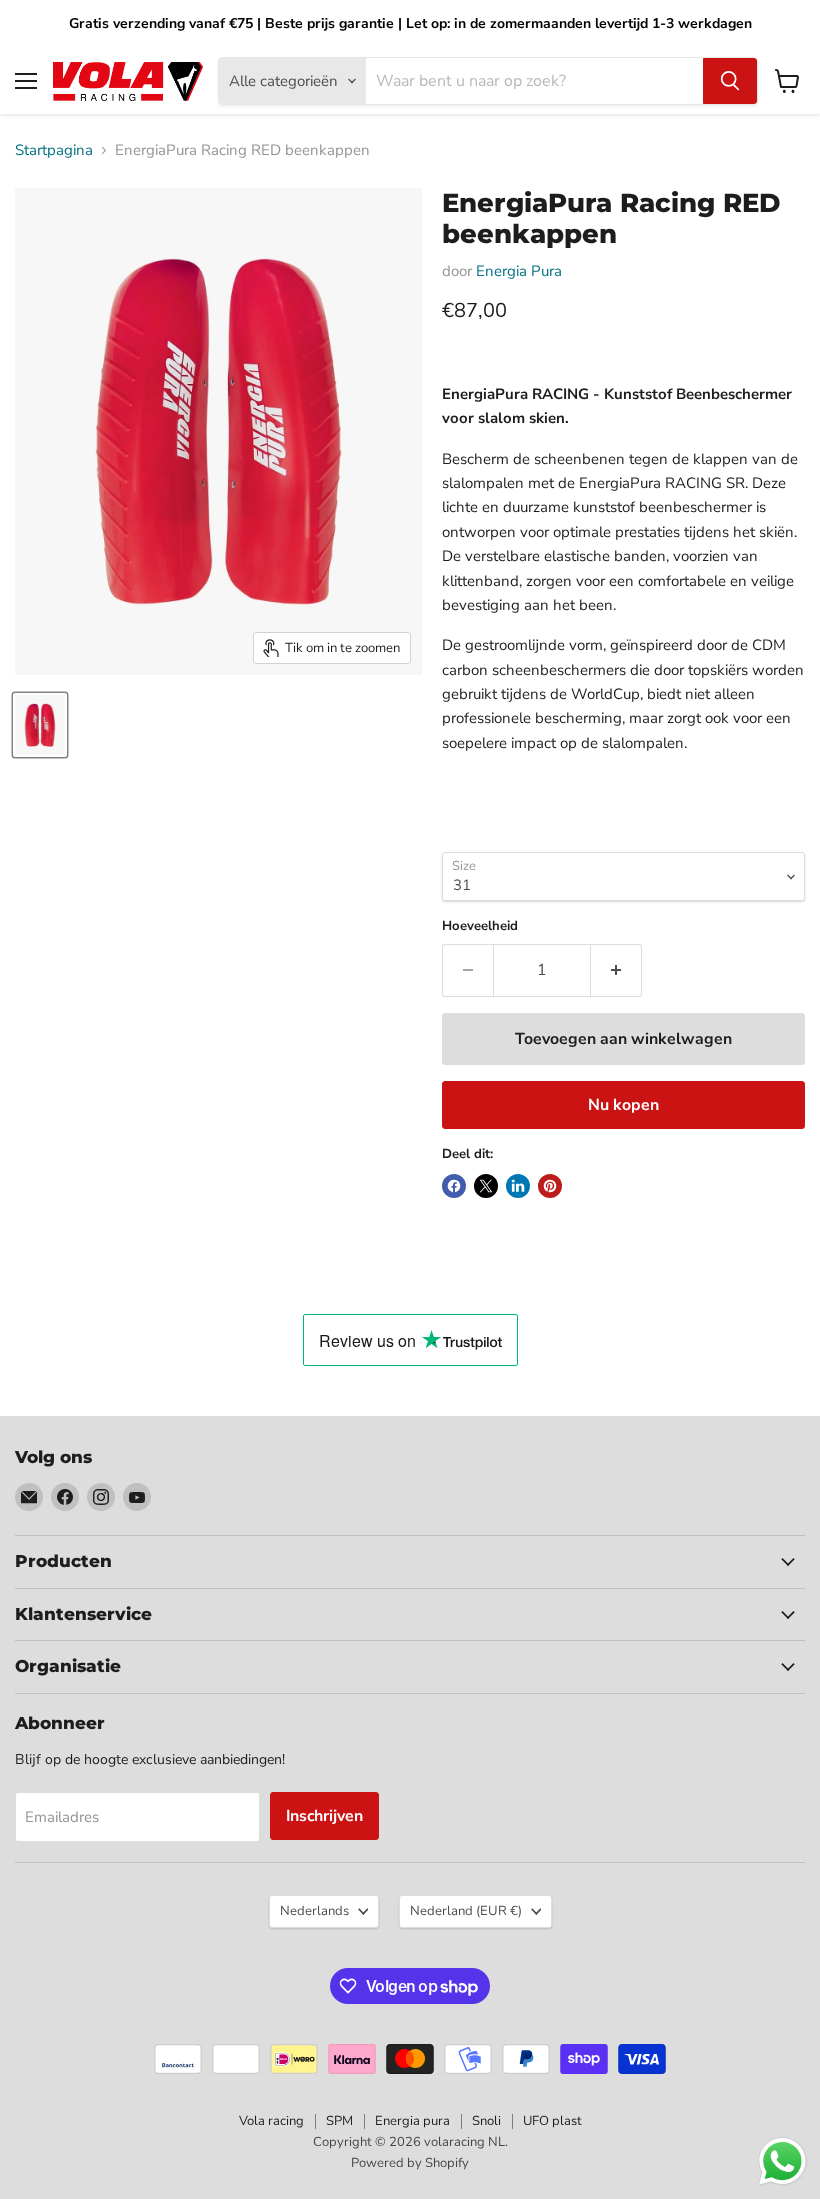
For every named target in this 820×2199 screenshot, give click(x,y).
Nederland (466, 1911)
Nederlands (314, 1911)
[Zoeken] (730, 81)
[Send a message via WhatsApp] (782, 2161)
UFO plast (552, 2121)
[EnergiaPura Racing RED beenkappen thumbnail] (40, 725)
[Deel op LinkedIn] (518, 1186)
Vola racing (271, 2121)
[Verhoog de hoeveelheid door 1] (616, 970)
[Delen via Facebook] (454, 1186)
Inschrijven (324, 1816)
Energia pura (412, 2121)
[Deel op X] (486, 1186)
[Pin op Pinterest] (550, 1186)
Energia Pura (519, 271)
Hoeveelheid (480, 926)
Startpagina (54, 150)
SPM (339, 2121)
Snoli (486, 2121)
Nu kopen (623, 1105)
